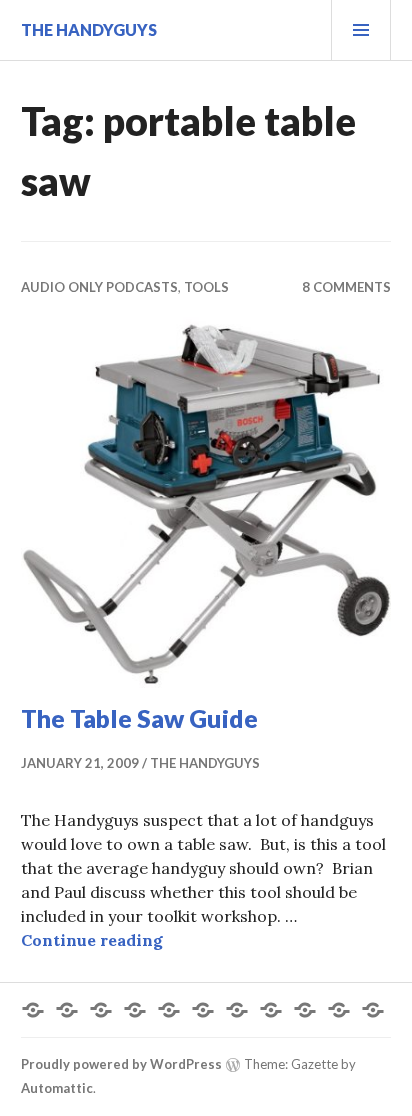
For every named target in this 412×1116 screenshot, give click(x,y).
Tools (206, 287)
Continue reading (92, 940)
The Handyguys (89, 29)
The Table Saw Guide (139, 718)
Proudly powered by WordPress (121, 1064)
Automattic (57, 1088)
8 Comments (346, 287)
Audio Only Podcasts (99, 287)
